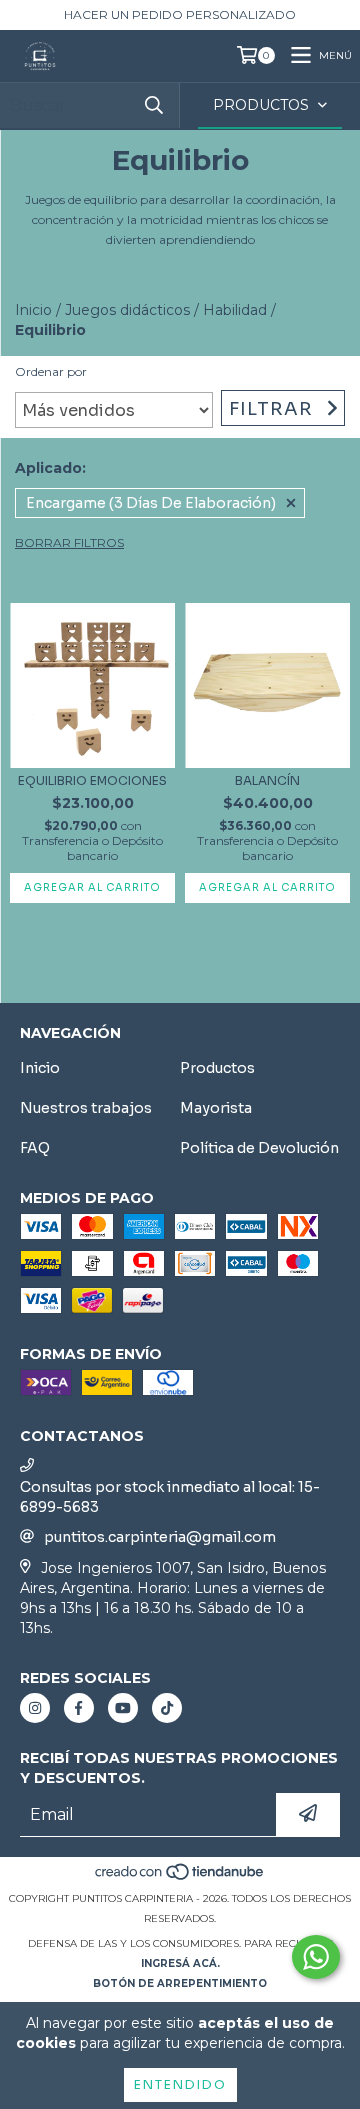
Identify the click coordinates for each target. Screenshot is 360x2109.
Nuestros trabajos (86, 1108)
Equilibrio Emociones (92, 780)
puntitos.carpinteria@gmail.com (160, 1537)
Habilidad (235, 310)
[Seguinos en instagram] (35, 1708)
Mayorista (216, 1108)
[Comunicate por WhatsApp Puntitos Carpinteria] (316, 1957)
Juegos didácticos (127, 310)
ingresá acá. (180, 1963)
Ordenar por (51, 371)
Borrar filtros (69, 542)
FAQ (35, 1148)
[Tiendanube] (180, 1878)
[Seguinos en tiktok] (167, 1708)
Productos (217, 1068)
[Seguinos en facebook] (79, 1708)
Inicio (33, 310)
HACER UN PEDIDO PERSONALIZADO (180, 14)
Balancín (267, 780)
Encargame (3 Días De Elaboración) (151, 503)
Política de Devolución (259, 1148)
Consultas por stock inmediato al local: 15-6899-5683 (170, 1497)
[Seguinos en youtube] (123, 1708)
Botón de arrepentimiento (180, 1983)
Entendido (180, 2084)
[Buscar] (154, 105)
